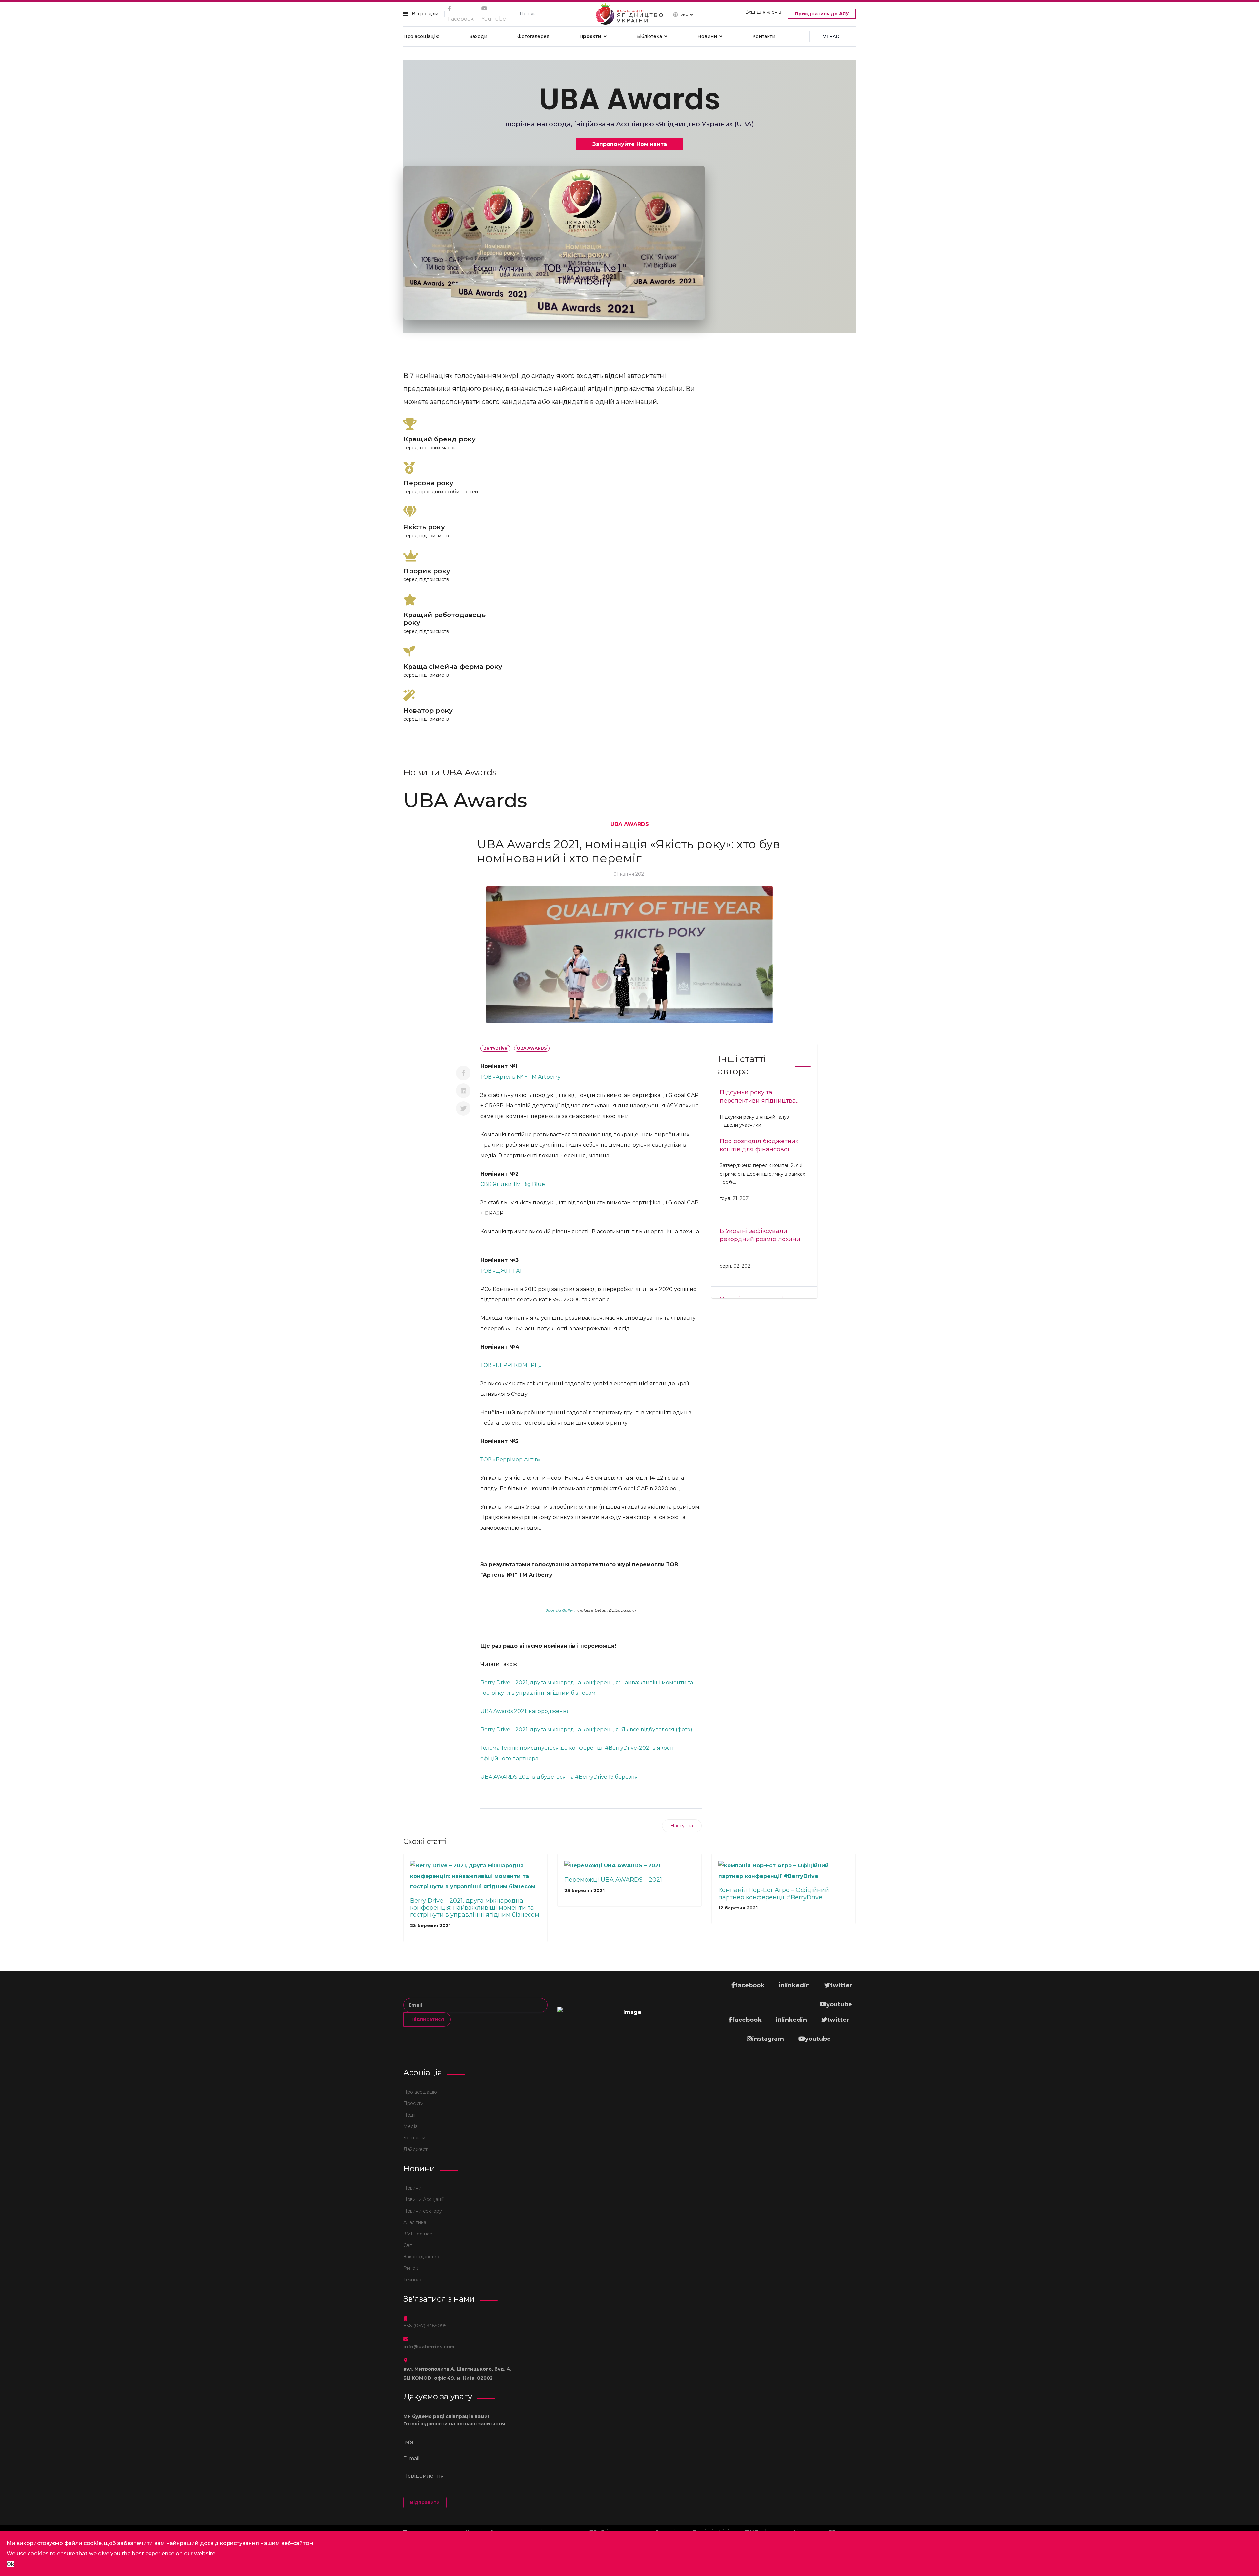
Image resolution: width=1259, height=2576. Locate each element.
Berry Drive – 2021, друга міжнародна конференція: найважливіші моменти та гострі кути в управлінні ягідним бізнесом (475, 1908)
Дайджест (415, 2149)
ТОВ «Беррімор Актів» (511, 1460)
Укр (684, 15)
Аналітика (415, 2222)
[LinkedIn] (463, 1091)
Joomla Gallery (561, 1610)
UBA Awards (630, 824)
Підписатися (427, 2019)
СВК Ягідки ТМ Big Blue (513, 1184)
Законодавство (421, 2257)
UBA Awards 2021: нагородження (525, 1711)
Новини (707, 36)
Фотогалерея (533, 36)
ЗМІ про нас (418, 2234)
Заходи (479, 36)
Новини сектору (423, 2211)
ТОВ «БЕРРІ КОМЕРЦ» (511, 1365)
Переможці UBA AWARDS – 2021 (613, 1880)
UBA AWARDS (532, 1048)
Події (409, 2115)
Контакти (764, 36)
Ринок (411, 2268)
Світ (408, 2245)
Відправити (425, 2502)
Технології (415, 2280)
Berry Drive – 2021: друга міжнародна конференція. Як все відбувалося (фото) (586, 1730)
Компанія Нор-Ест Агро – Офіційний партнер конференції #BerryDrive (774, 1894)
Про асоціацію (421, 36)
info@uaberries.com (429, 2347)
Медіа (410, 2126)
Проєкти (590, 36)
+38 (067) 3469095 (425, 2326)
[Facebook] (463, 1073)
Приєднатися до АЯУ (822, 14)
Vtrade (833, 36)
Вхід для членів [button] (763, 12)
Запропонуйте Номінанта (630, 144)
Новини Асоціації (423, 2199)
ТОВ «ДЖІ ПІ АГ (502, 1271)
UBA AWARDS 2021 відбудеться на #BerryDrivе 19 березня (559, 1777)
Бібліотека (649, 36)
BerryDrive (495, 1048)
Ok (10, 2564)
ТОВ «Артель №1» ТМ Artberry (521, 1077)
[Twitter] (463, 1108)
